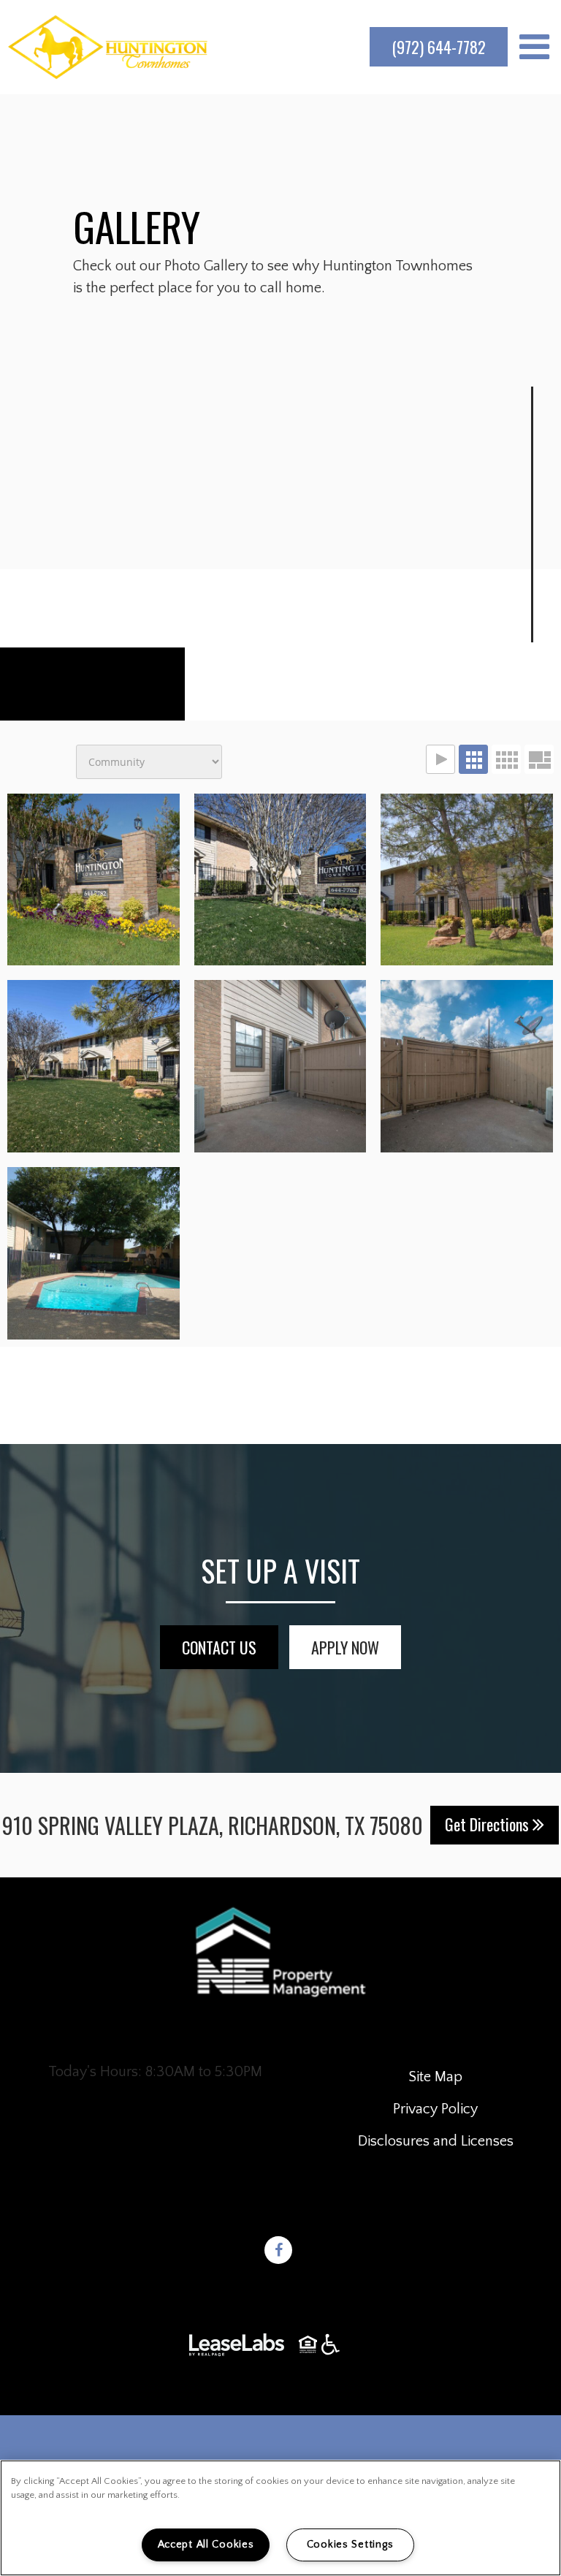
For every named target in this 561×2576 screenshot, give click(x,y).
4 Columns (506, 759)
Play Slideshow (440, 759)
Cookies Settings (350, 2545)
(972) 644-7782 (439, 47)
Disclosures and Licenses (436, 2141)
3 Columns (473, 759)
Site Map (435, 2077)
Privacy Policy (435, 2109)
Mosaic (539, 759)
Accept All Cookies (206, 2545)
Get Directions (489, 1824)
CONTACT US (219, 1647)
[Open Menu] (534, 47)
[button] (280, 2254)
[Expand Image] (280, 880)
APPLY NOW (345, 1647)
